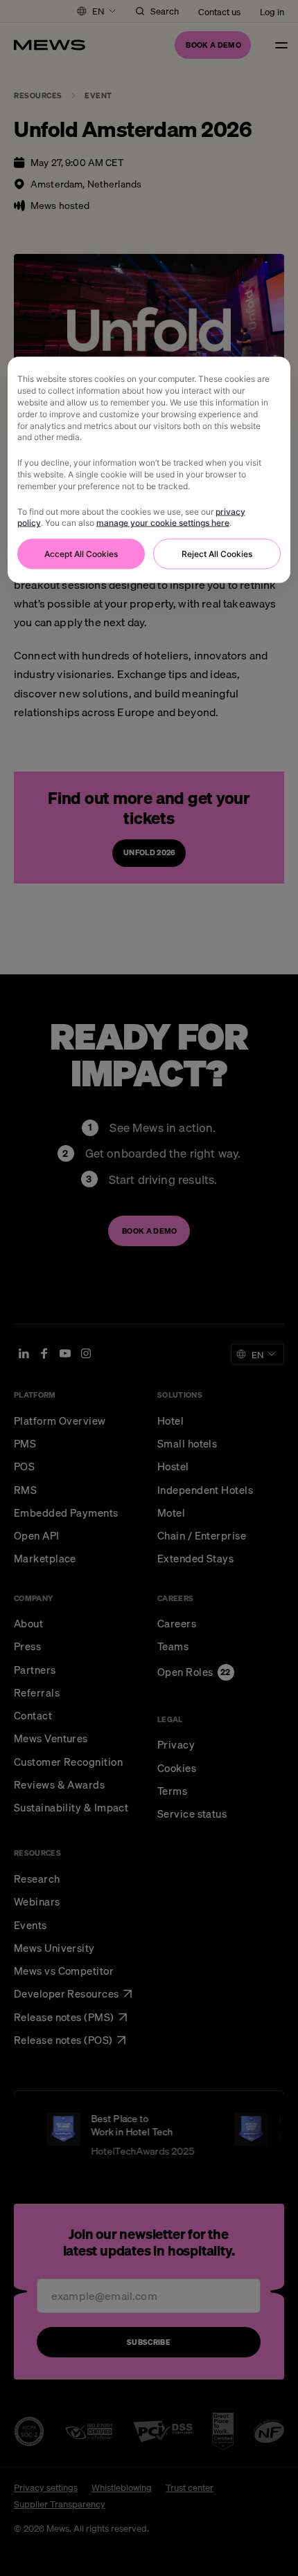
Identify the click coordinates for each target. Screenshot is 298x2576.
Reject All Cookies (217, 554)
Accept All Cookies (81, 554)
